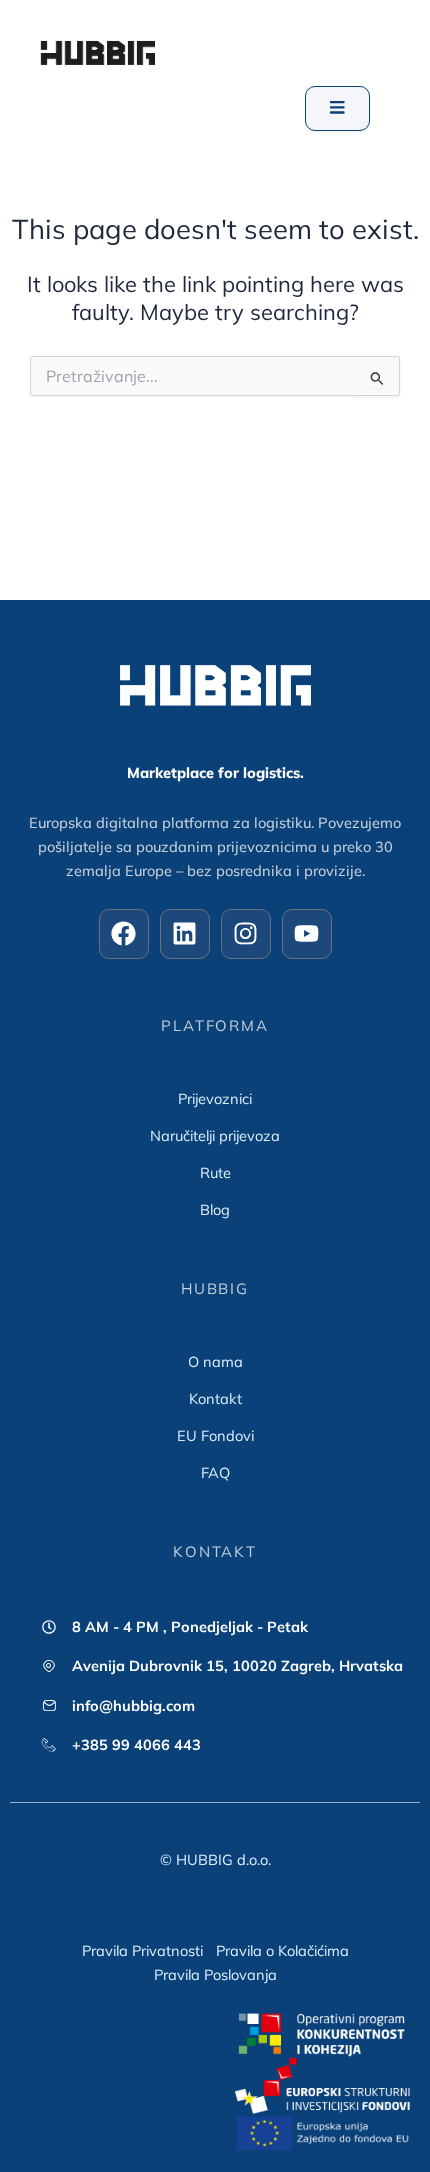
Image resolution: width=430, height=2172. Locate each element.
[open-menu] (337, 108)
